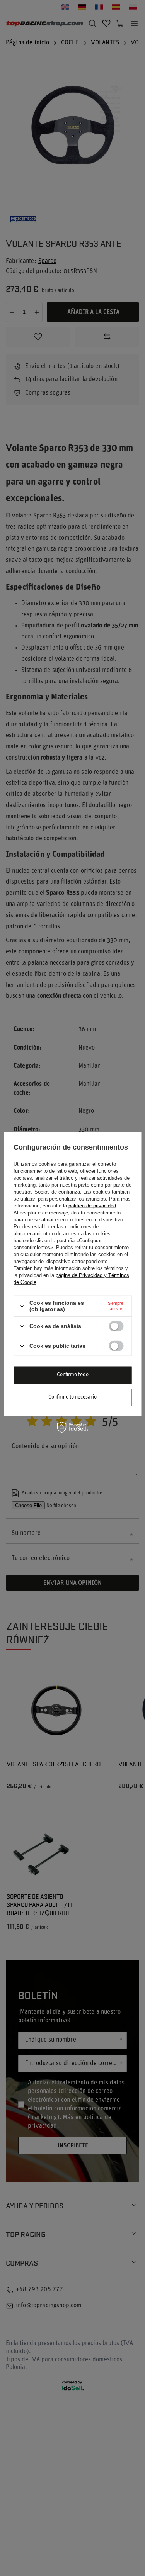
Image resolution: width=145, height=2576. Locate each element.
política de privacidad (92, 1206)
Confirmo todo (73, 1375)
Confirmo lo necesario (72, 1397)
